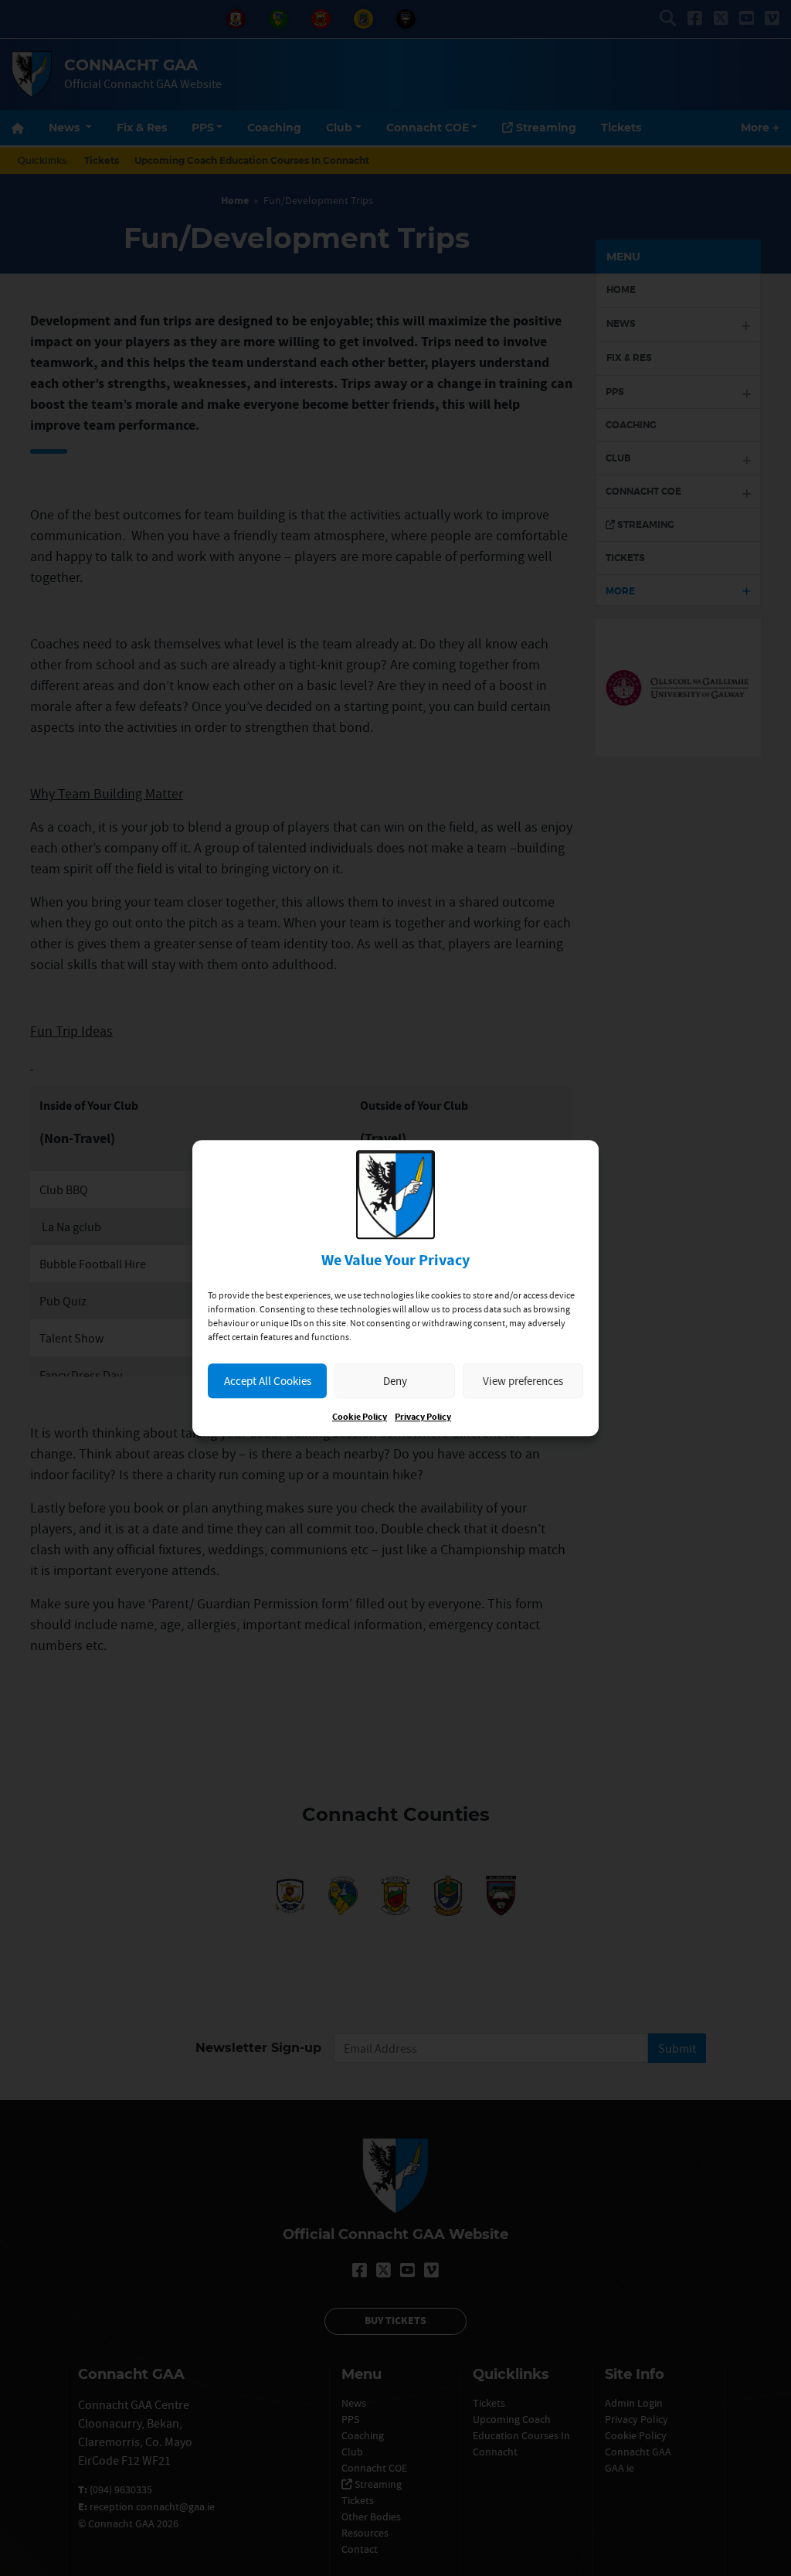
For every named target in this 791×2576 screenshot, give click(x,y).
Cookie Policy (360, 1417)
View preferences (523, 1381)
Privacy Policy (423, 1417)
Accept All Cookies (268, 1381)
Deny (395, 1381)
